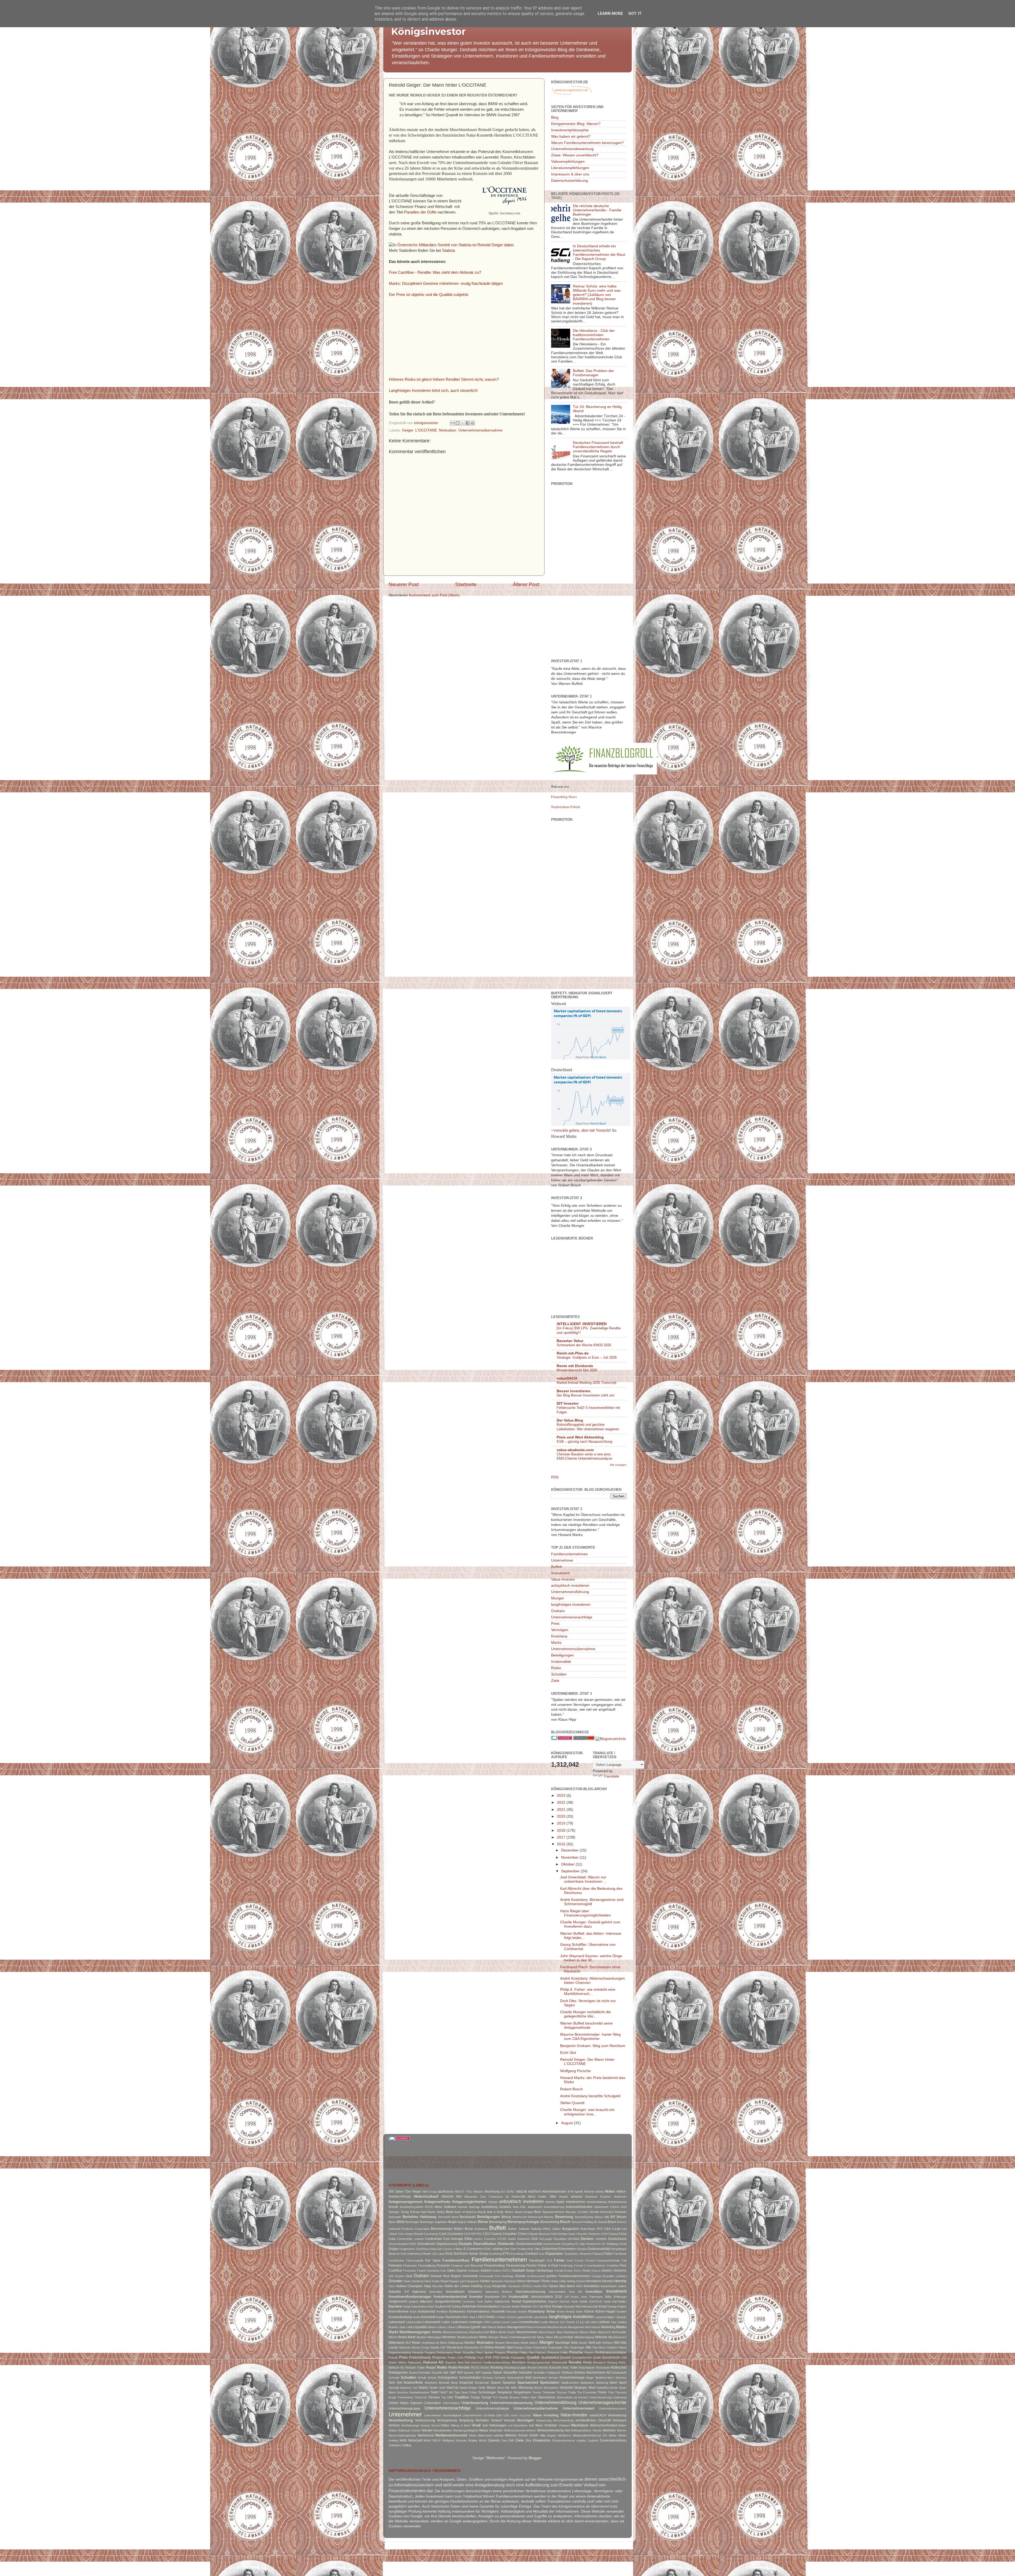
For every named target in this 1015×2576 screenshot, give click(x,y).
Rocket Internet (538, 2368)
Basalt (482, 2212)
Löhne (451, 2327)
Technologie (487, 2392)
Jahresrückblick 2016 (546, 2297)
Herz (392, 2286)
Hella (562, 2281)
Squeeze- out (409, 2388)
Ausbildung (489, 2207)
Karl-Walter (619, 2301)
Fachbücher (396, 2261)
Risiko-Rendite (459, 2368)
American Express (598, 2197)
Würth (483, 2440)
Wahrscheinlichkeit (604, 2425)
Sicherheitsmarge (572, 2378)
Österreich (540, 2347)
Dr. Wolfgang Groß (614, 2244)
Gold (409, 2276)
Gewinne (620, 2271)
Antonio (550, 2202)
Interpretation (557, 2292)
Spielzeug (602, 2383)
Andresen (620, 2197)
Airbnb (600, 2192)
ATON (429, 2207)
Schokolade (619, 2373)
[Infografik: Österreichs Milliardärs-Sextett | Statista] (452, 245)
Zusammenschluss (613, 2440)
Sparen (496, 2383)
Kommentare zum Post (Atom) (434, 595)
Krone (560, 2312)
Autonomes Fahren (607, 2207)
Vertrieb (394, 2425)
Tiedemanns (405, 2397)
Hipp (427, 2286)
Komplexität (427, 2312)
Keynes (526, 2306)
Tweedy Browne (509, 2397)
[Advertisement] (464, 340)
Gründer (396, 2281)
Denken (587, 2239)
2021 (562, 1810)
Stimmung (525, 2388)
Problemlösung (420, 2357)
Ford (555, 2266)
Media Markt (407, 2337)
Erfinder (426, 2254)
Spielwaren (587, 2383)
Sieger (590, 2378)
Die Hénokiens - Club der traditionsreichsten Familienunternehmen (594, 335)
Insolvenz (475, 2292)
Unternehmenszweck (613, 2408)
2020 (562, 1816)
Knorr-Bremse (399, 2312)
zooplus (581, 2440)
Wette (473, 2435)
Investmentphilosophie (570, 130)
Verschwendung (563, 2420)
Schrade (394, 2378)
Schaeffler (511, 2373)
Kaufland (441, 2306)
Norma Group (420, 2347)
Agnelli (578, 2192)
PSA (488, 2357)
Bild (607, 2217)
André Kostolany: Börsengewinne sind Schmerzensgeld (592, 1902)
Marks (556, 1643)
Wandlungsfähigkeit (465, 2430)
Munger (558, 1598)
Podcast (541, 2352)
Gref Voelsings (504, 2276)
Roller (574, 2368)
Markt (393, 2332)
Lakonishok (541, 2317)
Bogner (462, 2222)
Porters (589, 2352)
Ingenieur (419, 2292)
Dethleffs (601, 2239)
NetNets (607, 2343)
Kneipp (613, 2306)
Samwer (469, 2373)
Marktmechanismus (455, 2332)
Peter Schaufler (465, 2352)
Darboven (524, 2239)
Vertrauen (619, 2420)
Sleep (454, 2383)
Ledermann (460, 2322)
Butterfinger (588, 2229)
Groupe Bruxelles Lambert (609, 2276)
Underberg (620, 2397)
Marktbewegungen (415, 2332)
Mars (494, 2332)
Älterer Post (526, 584)
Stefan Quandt (572, 2103)
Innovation (436, 2292)
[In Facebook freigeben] (468, 423)
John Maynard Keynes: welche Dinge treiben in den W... (591, 1958)
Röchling (497, 2368)
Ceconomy (455, 2234)
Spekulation (550, 2382)
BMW (401, 2222)
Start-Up (452, 2388)
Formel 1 (580, 2266)
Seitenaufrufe (515, 2378)
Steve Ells (503, 2388)
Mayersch (604, 2332)
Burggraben (571, 2229)
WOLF (437, 2440)
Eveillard (532, 2254)
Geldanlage (545, 2271)
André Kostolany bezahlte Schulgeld (590, 2096)
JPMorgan (620, 2297)
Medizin (421, 2337)
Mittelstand (396, 2343)
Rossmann (603, 2368)
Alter (553, 2197)
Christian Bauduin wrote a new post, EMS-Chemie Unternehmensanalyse (584, 1456)
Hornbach (514, 2286)
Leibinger (476, 2322)
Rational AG (433, 2362)
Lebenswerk (432, 2322)
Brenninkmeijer (442, 2229)
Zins (528, 2440)
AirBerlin (589, 2192)
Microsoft (560, 2337)
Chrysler (582, 2234)
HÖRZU (527, 2286)
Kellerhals (469, 2306)
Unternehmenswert (578, 2408)
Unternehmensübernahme (480, 430)
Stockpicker (551, 2388)
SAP (478, 2373)
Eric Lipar (439, 2254)
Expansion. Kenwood (578, 2254)
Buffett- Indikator (519, 2229)
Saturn (497, 2373)
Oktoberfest (472, 2347)
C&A (607, 2229)
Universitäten (451, 2403)
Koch (413, 2312)
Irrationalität (561, 1662)
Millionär (601, 2337)
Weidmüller (496, 2430)
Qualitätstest (550, 2357)
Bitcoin (622, 2217)
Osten (528, 2347)
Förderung (566, 2266)
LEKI (487, 2322)
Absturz (478, 2192)
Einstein (582, 2249)
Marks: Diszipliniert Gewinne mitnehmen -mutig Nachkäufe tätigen (446, 284)
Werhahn (609, 2430)
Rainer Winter (398, 2363)
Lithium (432, 2327)
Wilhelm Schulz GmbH (522, 2435)
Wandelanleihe (443, 2430)
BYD (600, 2229)
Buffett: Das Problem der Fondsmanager (593, 373)
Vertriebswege (410, 2425)
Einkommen (567, 2249)
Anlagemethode (437, 2202)
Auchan (463, 2207)
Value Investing (546, 2415)
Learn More (610, 13)
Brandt (603, 2222)
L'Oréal (500, 2317)
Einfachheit (550, 2249)
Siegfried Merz (605, 2378)
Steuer (491, 2388)
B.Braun (415, 2212)
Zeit (511, 2440)
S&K (446, 2373)
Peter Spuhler (485, 2352)
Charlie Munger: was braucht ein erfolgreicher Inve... (587, 2112)
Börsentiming (550, 2222)
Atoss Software (445, 2207)
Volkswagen (498, 2425)
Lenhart (496, 2322)
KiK (542, 2306)
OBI (443, 2347)
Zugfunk (593, 2440)
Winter (613, 2435)
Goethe (399, 2276)
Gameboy (433, 2271)
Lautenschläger (605, 2317)
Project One (455, 2357)
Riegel (431, 2368)
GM (391, 2276)
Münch (534, 2343)
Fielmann (395, 2266)
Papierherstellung (400, 2352)
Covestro (490, 2239)
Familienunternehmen (569, 1554)
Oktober (568, 1864)
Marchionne (593, 2327)
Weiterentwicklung (550, 2430)
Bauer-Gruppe (524, 2212)
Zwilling (406, 2445)
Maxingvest (571, 2332)
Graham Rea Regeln (446, 2276)
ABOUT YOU (463, 2192)
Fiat (624, 2261)
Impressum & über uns (570, 174)
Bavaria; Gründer (577, 2212)
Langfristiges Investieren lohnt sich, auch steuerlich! (433, 391)
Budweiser (481, 2229)
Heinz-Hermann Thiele (533, 2281)
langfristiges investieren (571, 1605)
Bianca (599, 2217)
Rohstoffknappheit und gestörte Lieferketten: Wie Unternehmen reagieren (588, 1427)
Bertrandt (444, 2217)
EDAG (488, 2249)
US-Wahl (489, 2415)
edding (498, 2249)
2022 (562, 1802)
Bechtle (594, 2212)
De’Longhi (546, 2239)
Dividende (506, 2244)
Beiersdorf (607, 2212)
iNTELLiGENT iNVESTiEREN (582, 1324)
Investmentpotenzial (450, 2297)
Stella (482, 2388)
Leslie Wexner (550, 2322)
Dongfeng (568, 2244)
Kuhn (580, 2312)
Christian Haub (566, 2234)
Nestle (583, 2343)
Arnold (393, 2207)
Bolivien (472, 2222)
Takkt (434, 2392)
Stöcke (538, 2388)
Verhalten (482, 2420)
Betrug (506, 2217)
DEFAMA (574, 2239)
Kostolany (559, 1636)
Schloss (567, 2373)
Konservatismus (479, 2312)
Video (445, 2425)
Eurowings (518, 2254)
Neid (574, 2343)
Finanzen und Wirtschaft (467, 2266)
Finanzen (443, 2266)
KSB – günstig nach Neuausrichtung (584, 1442)
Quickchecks (611, 2357)
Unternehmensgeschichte (602, 2402)
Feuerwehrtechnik (608, 2261)
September (571, 1871)
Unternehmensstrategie (492, 2408)
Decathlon (560, 2239)
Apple (560, 2202)
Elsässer (394, 2254)
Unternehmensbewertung (572, 149)
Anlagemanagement (405, 2202)
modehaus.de (430, 2343)
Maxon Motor (588, 2332)
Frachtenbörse (596, 2266)
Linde (402, 2327)
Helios (555, 2281)
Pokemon (553, 2352)
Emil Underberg (411, 2254)
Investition (594, 2292)
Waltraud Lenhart (409, 2430)
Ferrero (590, 2261)
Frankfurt (613, 2266)
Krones (570, 2312)
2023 (562, 1796)
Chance (496, 2234)
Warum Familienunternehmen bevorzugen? (587, 143)
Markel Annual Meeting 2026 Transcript (587, 1383)
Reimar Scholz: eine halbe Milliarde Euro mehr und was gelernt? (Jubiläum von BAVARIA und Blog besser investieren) (597, 295)
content (419, 2239)
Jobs (608, 2297)
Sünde (614, 2388)
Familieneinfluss (456, 2260)
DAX (535, 2239)
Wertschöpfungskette (402, 2435)
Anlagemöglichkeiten (469, 2202)
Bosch (565, 2222)
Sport (623, 2383)
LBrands (621, 2317)
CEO (486, 2234)
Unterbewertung (475, 2403)
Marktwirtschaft (479, 2332)
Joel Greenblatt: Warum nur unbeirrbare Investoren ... (583, 1879)
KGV (536, 2306)
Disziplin (465, 2244)
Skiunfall (444, 2383)
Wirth (403, 2440)
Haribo (485, 2281)
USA (499, 2415)
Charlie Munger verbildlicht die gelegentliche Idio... (585, 2014)
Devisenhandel (398, 2244)
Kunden (622, 2312)
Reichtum (519, 2363)
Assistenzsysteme (412, 2207)
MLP (408, 2343)
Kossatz (511, 2312)
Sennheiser (540, 2378)
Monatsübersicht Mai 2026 (577, 1370)
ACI (503, 2192)
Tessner (562, 2392)
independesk (609, 2286)
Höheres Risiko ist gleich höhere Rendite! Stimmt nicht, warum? (444, 379)
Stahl (442, 2388)
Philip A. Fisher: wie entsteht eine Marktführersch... (588, 1992)
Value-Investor (563, 1579)
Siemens (621, 2378)
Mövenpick (513, 2343)
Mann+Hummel (536, 2327)
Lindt (409, 2327)
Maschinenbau (527, 2332)
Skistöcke (431, 2383)
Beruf (455, 2217)
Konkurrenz (457, 2312)
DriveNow (422, 2249)
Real (460, 2363)
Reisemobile (559, 2363)
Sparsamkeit (528, 2382)
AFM (570, 2192)
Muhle (525, 2343)
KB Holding (454, 2306)
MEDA (393, 2337)
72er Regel (413, 2192)
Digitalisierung (447, 2244)
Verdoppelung (447, 2420)
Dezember (570, 1850)
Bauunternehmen (553, 2212)
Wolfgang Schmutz (455, 2440)
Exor (542, 2254)
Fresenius (410, 2271)
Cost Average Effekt (458, 2239)
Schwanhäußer (470, 2378)
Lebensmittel (414, 2322)
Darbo (512, 2239)
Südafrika (603, 2388)
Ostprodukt (555, 2347)
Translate (611, 1776)
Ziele (555, 1681)
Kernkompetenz (489, 2306)
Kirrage (557, 2306)
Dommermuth (552, 2244)
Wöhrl (427, 2440)
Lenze (506, 2322)
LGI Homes (568, 2322)
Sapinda (486, 2373)
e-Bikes (458, 2249)
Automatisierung (554, 2207)
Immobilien (592, 2286)
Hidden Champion (409, 2286)
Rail (624, 2357)
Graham (558, 1611)
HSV (545, 2286)
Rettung (612, 2363)
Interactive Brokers (499, 2292)
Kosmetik (498, 2312)
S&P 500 (456, 2373)
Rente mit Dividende (575, 1366)
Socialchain (482, 2383)
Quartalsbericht (582, 2357)
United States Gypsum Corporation (415, 2403)
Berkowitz (395, 2217)
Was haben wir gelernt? (571, 136)
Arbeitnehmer (576, 2202)
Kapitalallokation (535, 2301)
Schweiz (500, 2378)
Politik (564, 2352)
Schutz (432, 2378)
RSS (555, 1477)
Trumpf (486, 2397)
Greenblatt (470, 2276)
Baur (538, 2212)
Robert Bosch (571, 2089)
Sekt (528, 2378)
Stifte (514, 2388)
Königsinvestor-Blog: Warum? (576, 124)
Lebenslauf (397, 2322)
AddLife (522, 2192)
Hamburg (417, 2281)
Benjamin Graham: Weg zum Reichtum (593, 2046)
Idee (562, 2286)
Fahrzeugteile (415, 2261)
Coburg (613, 2234)
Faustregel (537, 2261)
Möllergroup (456, 2343)
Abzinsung (492, 2192)
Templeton (505, 2392)
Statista (448, 250)
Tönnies (434, 2397)
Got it (635, 13)
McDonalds (619, 2332)
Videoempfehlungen (568, 162)
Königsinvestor (428, 31)
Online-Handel (495, 2347)
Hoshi (537, 2286)
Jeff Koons (571, 2297)
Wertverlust (426, 2435)
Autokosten (535, 2207)
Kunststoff (428, 2317)
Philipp (523, 2352)
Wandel (427, 2430)
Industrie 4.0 (399, 2292)
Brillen (459, 2229)
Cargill (616, 2229)
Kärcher (565, 2301)
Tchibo (473, 2392)
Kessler (506, 2306)
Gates (451, 2271)
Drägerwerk (407, 2249)
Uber (533, 2397)
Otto (588, 2347)
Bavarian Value (570, 1341)
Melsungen (434, 2337)
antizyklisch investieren (570, 1586)
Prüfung (470, 2357)
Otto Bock (599, 2347)
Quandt (565, 2357)
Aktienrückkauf (426, 2196)
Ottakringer (577, 2347)
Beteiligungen (562, 1655)
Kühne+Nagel (605, 2312)
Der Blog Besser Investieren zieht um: (586, 1395)
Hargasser (472, 2281)
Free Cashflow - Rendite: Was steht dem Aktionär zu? (435, 272)
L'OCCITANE (426, 430)
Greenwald (486, 2276)
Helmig (571, 2281)
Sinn (392, 2383)
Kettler (516, 2306)
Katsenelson (419, 2306)
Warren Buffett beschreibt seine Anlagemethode (586, 2025)
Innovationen (455, 2292)
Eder (507, 2249)
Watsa (483, 2430)
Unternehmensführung (570, 1592)
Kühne (589, 2312)
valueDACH (567, 1378)
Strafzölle (567, 2388)
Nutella (435, 2347)
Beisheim (621, 2212)
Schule (422, 2378)
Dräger (394, 2249)
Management (516, 2327)
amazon (577, 2197)
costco (478, 2239)
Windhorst (564, 2435)
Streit (592, 2388)
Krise (551, 2311)
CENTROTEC (473, 2234)
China (522, 2234)
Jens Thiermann (592, 2297)
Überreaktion (565, 2397)
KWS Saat (468, 2317)
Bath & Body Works (500, 2212)
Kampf (516, 2301)
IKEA (579, 2286)
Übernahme (546, 2397)
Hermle (620, 2281)
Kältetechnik (502, 2301)
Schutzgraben (448, 2378)
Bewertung (564, 2217)
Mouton (500, 2343)
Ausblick (505, 2207)
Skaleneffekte (413, 2383)
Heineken (510, 2281)
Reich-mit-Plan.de (573, 1353)
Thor (611, 2392)
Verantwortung (401, 2420)
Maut (560, 2332)
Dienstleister (426, 2244)
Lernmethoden (529, 2322)
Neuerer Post (404, 584)
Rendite (575, 2362)
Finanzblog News (564, 797)
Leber (446, 2322)
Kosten (523, 2312)
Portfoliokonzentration (611, 2352)
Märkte (437, 2332)
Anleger (493, 2202)
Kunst (417, 2317)
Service (553, 2378)
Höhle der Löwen (457, 2286)
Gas (443, 2271)
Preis (555, 1624)
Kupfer (440, 2317)
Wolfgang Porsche (575, 2071)
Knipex (622, 2306)
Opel (510, 2347)
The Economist (587, 2392)
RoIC (566, 2368)
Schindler (525, 2373)
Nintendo (405, 2347)
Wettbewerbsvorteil (451, 2435)
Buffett (557, 1567)
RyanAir (437, 2373)
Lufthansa (463, 2327)
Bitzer (392, 2222)
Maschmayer (547, 2332)
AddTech (534, 2192)
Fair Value (433, 2261)
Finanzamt (410, 2266)
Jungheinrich (398, 2301)
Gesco (596, 2271)
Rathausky (415, 2363)
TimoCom (421, 2397)
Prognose (439, 2357)
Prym (481, 2357)
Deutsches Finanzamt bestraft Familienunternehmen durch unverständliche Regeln (598, 447)
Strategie (581, 2388)
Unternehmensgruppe (404, 2408)
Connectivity (405, 2239)
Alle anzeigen (618, 1465)
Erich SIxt (568, 2053)
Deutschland (617, 2239)
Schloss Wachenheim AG (592, 2373)
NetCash (595, 2343)
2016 (562, 1844)
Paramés (418, 2352)
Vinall (476, 2425)
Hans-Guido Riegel (436, 2281)
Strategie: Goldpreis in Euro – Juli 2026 (587, 1357)
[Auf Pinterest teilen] (473, 423)
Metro (483, 2337)
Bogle (453, 2222)
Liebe (593, 2322)
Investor (476, 2297)
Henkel (580, 2281)
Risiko (556, 1668)
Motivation (448, 430)
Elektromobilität (599, 2249)
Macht (492, 2327)
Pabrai (622, 2347)
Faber (608, 2254)
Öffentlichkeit (455, 2347)
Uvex (514, 2415)
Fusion (421, 2271)
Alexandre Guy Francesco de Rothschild (495, 2197)
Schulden (559, 1674)
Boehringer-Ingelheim (434, 2222)
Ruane (413, 2373)
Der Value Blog (570, 1420)
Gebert (497, 2271)
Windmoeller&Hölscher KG (590, 2435)
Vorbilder (551, 2425)
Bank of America (465, 2212)
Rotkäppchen (398, 2373)
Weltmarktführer (581, 2430)
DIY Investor (568, 1403)
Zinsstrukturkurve (563, 2440)
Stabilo (423, 2388)
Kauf (431, 2306)
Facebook (620, 2254)
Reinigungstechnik (539, 2363)
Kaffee (489, 2301)
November (570, 1857)
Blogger (535, 2458)
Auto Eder (520, 2207)
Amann (564, 2197)
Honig (487, 2286)
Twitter (525, 2397)
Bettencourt (520, 2217)
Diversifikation (485, 2244)
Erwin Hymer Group (474, 2254)
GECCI (507, 2271)
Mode (416, 2343)
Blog (555, 117)
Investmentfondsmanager (410, 2297)
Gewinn (607, 2271)
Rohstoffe (555, 2368)
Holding (477, 2286)
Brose (469, 2229)
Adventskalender (554, 2192)
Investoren (492, 2297)
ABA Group (429, 2192)
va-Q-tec (525, 2415)
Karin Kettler (580, 2301)
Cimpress (594, 2234)
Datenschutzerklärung (569, 181)
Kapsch (553, 2301)
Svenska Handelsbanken (413, 2392)
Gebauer (474, 2271)
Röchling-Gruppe (515, 2368)
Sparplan (509, 2383)
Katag (407, 2306)
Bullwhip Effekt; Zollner (546, 2229)
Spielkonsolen (570, 2383)
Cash (443, 2234)
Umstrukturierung (600, 2397)
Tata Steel (461, 2392)
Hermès (608, 2281)
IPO (504, 2297)
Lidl (587, 2322)
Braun (612, 2222)
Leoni (514, 2322)
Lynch (475, 2327)
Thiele (602, 2392)
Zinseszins (541, 2440)
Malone (502, 2327)
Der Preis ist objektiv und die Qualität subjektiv (429, 295)
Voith (485, 2425)
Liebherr (604, 2322)
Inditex (622, 2286)
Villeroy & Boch (460, 2425)
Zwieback (395, 2445)
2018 (562, 1830)
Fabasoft (598, 2254)
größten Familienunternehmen (568, 2276)
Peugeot (500, 2352)
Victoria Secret (430, 2425)
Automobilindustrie (579, 2207)
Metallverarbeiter (468, 2337)
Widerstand (485, 2435)
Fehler (559, 2260)
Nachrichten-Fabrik (566, 807)
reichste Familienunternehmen (491, 2363)
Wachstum (580, 2425)
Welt (567, 2430)
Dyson (448, 2249)
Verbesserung (425, 2420)
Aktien (610, 2191)
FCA (549, 2261)
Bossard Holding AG (585, 2222)
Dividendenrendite (529, 2244)
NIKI (617, 2343)
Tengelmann (522, 2392)
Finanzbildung (427, 2266)
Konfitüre (442, 2312)
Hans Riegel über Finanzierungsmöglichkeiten (585, 1913)
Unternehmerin (472, 2415)
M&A (484, 2327)
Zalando (494, 2440)
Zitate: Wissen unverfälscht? (575, 155)
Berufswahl (468, 2217)
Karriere (395, 2306)
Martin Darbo (507, 2332)
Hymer (553, 2286)
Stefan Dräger (469, 2388)
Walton (393, 2430)
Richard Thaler (415, 2368)
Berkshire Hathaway (420, 2217)
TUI (495, 2397)
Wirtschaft (415, 2440)
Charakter (510, 2234)
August (568, 2123)
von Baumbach (518, 2425)
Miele (570, 2337)
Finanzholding (495, 2266)
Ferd (570, 2261)
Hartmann (497, 2281)
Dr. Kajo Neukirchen (588, 2244)
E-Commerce (473, 2249)
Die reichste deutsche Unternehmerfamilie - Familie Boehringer (597, 210)
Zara (504, 2440)
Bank (450, 2212)
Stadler (434, 2388)
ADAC (511, 2192)
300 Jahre (396, 2192)
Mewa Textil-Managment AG (518, 2337)
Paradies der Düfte (420, 212)
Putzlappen (518, 2357)
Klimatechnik (590, 2306)
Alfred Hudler (537, 2197)
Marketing (608, 2327)
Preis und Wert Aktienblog (580, 1437)
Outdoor (612, 2347)
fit (549, 2266)
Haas (407, 2281)
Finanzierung (516, 2266)
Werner (622, 2430)
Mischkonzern (617, 2337)
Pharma (512, 2352)
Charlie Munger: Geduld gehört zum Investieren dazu (590, 1924)
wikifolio (499, 2435)
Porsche (576, 2352)
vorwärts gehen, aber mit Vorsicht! (582, 1130)
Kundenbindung (400, 2317)
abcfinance (446, 2192)
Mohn (444, 2343)
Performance (445, 2352)
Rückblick (425, 2373)
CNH (605, 2234)
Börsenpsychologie (523, 2222)
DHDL (413, 2244)
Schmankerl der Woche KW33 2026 (584, 1345)
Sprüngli (394, 2388)
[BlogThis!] (458, 423)
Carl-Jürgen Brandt (411, 2234)
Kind (548, 2306)
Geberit (486, 2271)
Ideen (571, 2286)
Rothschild (619, 2368)
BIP (613, 2217)
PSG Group (501, 2357)
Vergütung (466, 2420)
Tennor (537, 2392)
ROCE (475, 2368)
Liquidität (420, 2327)
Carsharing (431, 2234)
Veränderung (617, 2415)
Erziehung (495, 2254)
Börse (483, 2222)
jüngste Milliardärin (421, 2301)
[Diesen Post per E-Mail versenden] (453, 423)
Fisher (542, 2266)
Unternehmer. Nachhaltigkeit (443, 2415)
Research (599, 2363)
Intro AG (576, 2292)
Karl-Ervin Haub (600, 2301)
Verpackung (544, 2420)
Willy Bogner (548, 2435)
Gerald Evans (564, 2271)
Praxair (393, 2357)
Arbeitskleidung (597, 2202)
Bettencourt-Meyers (541, 2217)
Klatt (578, 2306)
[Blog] (611, 1739)
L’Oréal (510, 2317)
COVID (502, 2239)
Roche (485, 2368)
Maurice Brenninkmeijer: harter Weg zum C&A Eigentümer (590, 2037)
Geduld (518, 2270)
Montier (470, 2343)
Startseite (466, 584)
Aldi (459, 2197)
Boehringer (412, 2222)
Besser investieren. (574, 1391)
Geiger (408, 430)
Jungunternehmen (448, 2301)
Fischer (532, 2266)
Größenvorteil (536, 2276)
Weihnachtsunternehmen (520, 2430)
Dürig (433, 2249)
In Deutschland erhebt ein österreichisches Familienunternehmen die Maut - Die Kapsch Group (599, 253)
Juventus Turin (473, 2301)
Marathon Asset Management (566, 2327)
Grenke (520, 2276)
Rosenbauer (587, 2368)
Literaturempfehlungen (570, 168)
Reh (467, 2363)
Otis (566, 2347)
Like (614, 2322)
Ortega (519, 2347)
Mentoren (449, 2337)
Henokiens (594, 2281)
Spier (613, 2383)
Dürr (440, 2249)
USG (506, 2415)
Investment (560, 1573)
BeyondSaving (584, 2217)
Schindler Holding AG (547, 2373)
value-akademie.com (575, 1450)
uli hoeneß (581, 2397)
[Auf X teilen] (463, 423)
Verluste (509, 2420)
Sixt (399, 2383)
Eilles (538, 2249)
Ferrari (579, 2261)
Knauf (603, 2306)
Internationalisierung (530, 2292)
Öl (482, 2347)
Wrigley (473, 2440)
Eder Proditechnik (522, 2249)
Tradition (462, 2397)
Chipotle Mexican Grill (541, 2234)
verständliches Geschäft (593, 2420)
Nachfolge (562, 2343)
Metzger (494, 2337)
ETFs (506, 2254)
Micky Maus (545, 2337)
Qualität (533, 2357)
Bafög (441, 2212)
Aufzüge (474, 2207)
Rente (587, 2363)
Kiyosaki (569, 2306)
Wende (597, 2430)
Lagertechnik (524, 2317)
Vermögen (560, 1630)
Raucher (451, 2363)
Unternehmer (562, 1560)
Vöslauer (564, 2425)
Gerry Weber (582, 2271)
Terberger (549, 2392)
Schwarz (488, 2378)
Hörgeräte (499, 2286)
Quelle (597, 2357)
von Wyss (536, 2425)
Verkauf (496, 2420)
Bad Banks (429, 2212)
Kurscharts (453, 2317)
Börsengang (498, 2222)
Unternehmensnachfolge (572, 1617)
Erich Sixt (452, 2254)
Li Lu (580, 2322)
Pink (531, 2352)
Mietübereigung (584, 2337)
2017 (562, 1837)
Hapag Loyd (457, 2281)
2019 (562, 1823)
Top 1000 (447, 2397)
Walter (622, 2425)
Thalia (572, 2392)
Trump (475, 2397)
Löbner (441, 2327)
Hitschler (438, 2286)
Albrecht (447, 2197)
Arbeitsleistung (617, 2202)
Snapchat (466, 2383)
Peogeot (430, 2352)
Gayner (462, 2271)
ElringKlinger (619, 2249)
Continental (433, 2239)
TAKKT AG (446, 2392)
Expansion (554, 2254)
